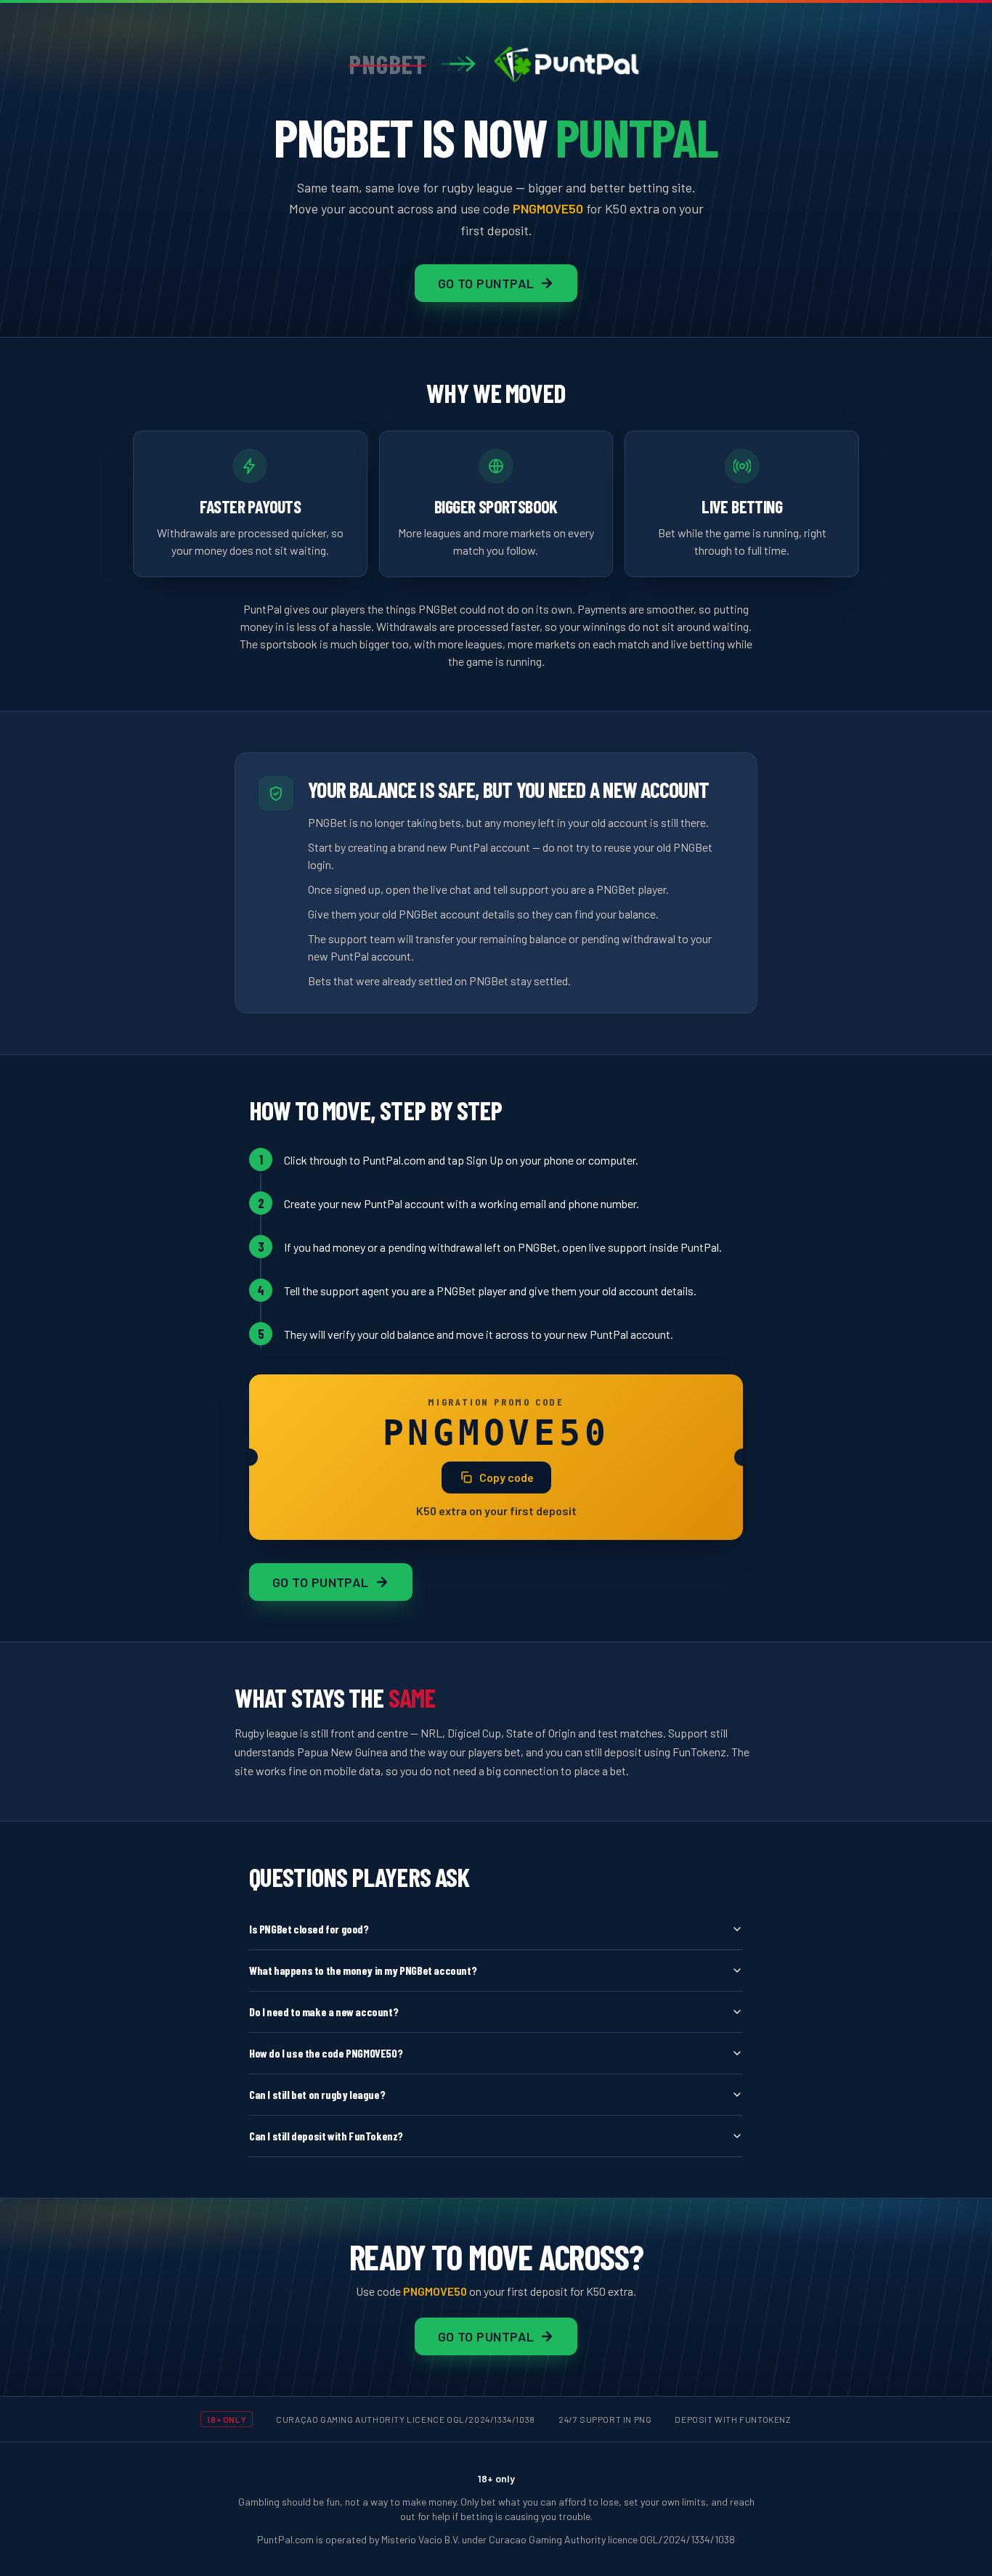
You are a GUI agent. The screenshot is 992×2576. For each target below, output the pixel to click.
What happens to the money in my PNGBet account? (363, 1970)
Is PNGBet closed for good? (309, 1929)
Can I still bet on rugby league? (317, 2094)
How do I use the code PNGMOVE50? (326, 2053)
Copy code (507, 1477)
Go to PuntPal (486, 283)
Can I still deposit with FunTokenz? (326, 2136)
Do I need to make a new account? (324, 2012)
